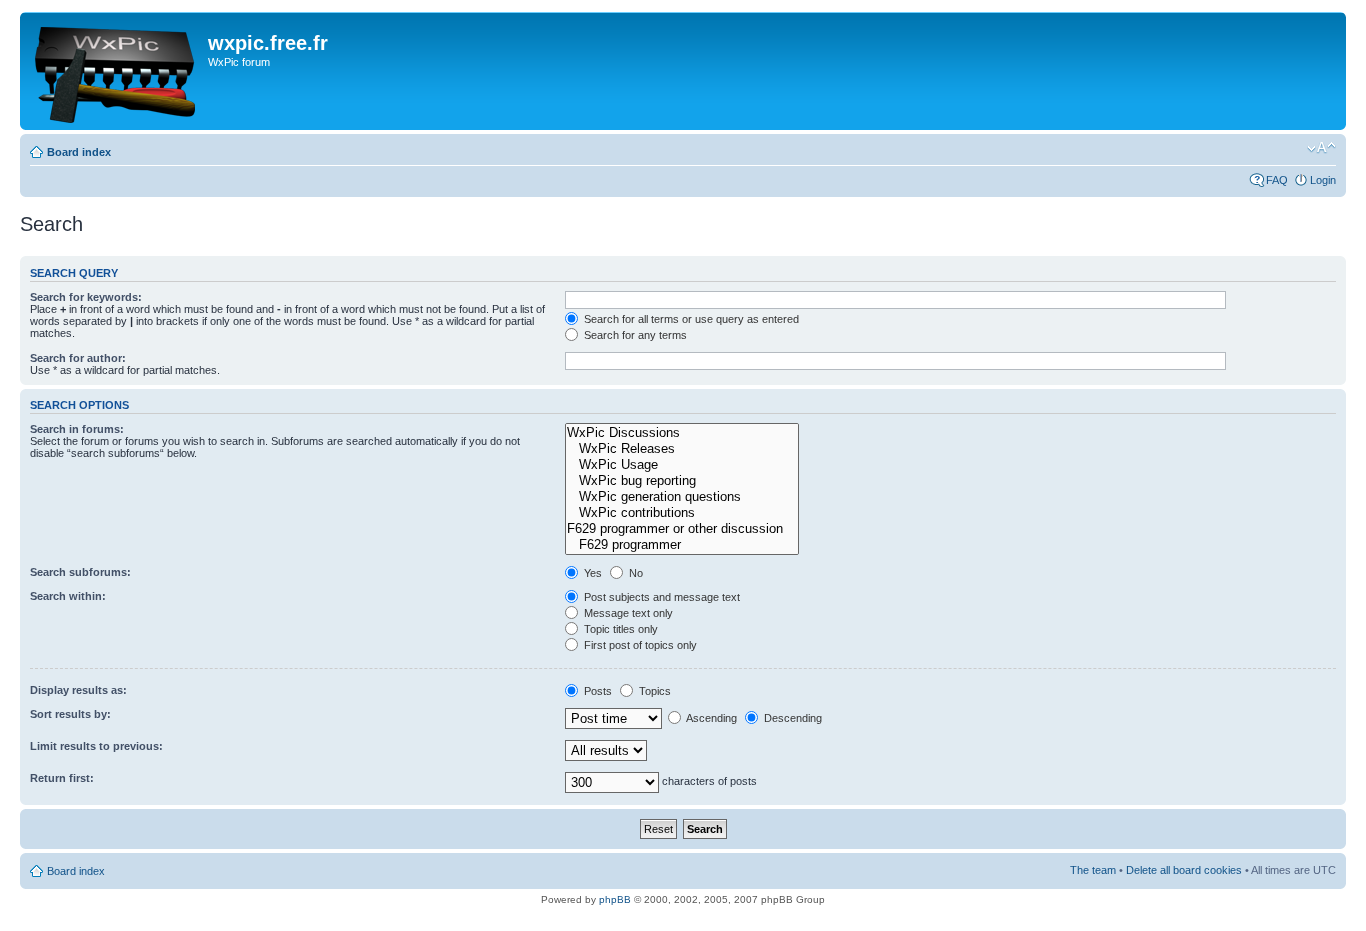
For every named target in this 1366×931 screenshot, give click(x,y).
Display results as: (78, 690)
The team (1093, 870)
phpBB (615, 899)
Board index (79, 152)
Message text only (627, 613)
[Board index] (116, 71)
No (634, 573)
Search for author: (78, 358)
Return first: (62, 778)
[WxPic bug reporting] (681, 481)
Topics (653, 691)
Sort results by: (70, 714)
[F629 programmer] (681, 545)
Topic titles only (619, 629)
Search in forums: (77, 429)
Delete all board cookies (1184, 870)
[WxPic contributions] (681, 513)
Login (1323, 180)
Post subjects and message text (660, 597)
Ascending (710, 718)
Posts (596, 691)
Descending (791, 718)
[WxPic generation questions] (681, 497)
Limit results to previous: (96, 746)
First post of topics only (639, 645)
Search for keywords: (86, 297)
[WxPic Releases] (681, 449)
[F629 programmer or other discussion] (681, 529)
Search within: (68, 596)
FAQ (1277, 180)
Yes (591, 573)
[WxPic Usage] (681, 465)
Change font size (1321, 148)
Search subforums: (80, 572)
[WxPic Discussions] (681, 433)
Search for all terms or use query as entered (690, 319)
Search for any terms (634, 335)
